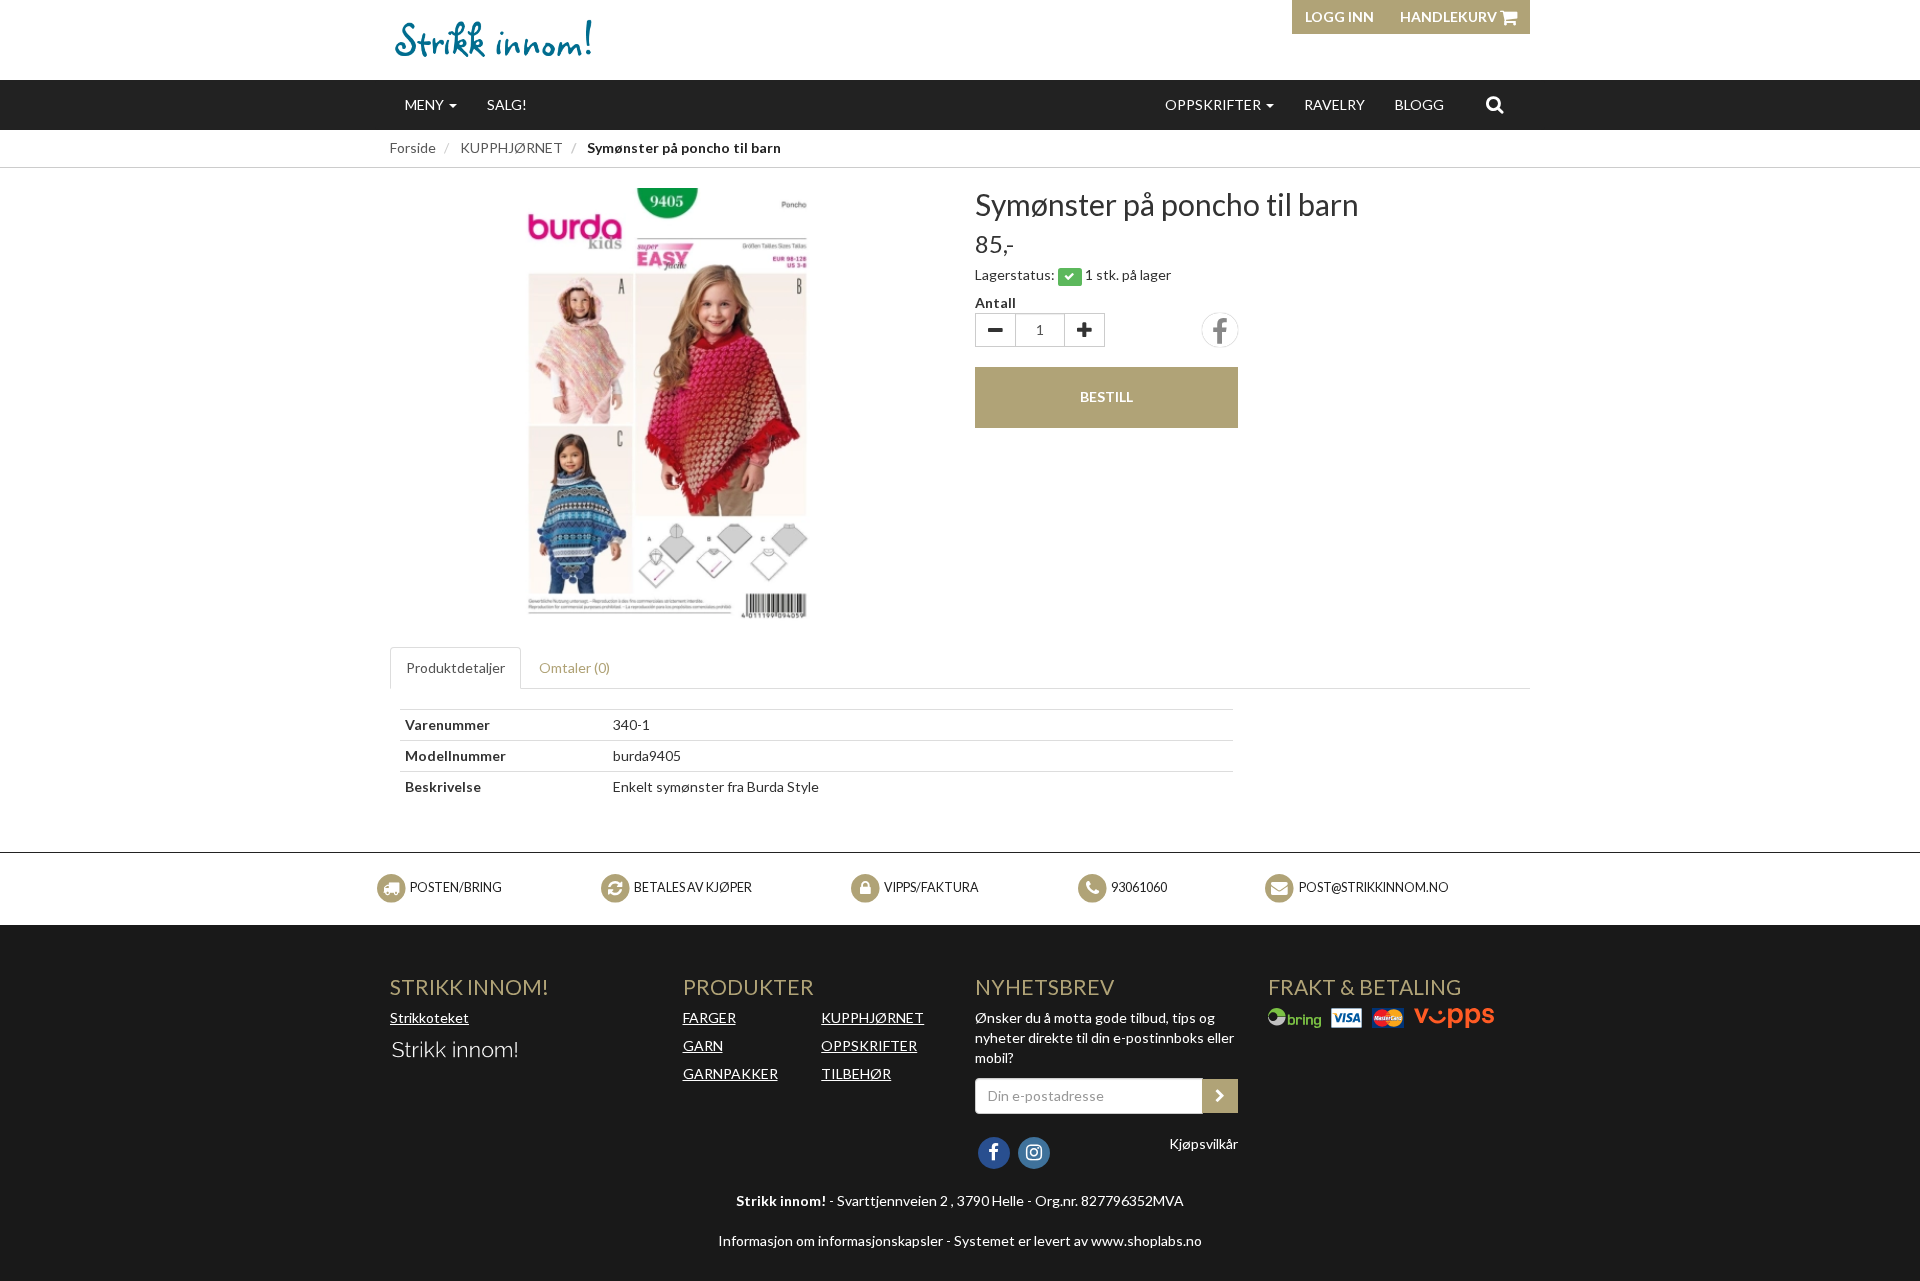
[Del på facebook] (1220, 336)
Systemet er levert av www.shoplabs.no (1078, 1240)
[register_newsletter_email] (1220, 1096)
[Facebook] (995, 1150)
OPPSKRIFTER (1214, 104)
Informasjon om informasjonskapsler (830, 1240)
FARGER (709, 1017)
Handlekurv (1450, 16)
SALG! (507, 104)
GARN (703, 1045)
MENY (426, 104)
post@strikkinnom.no (1374, 887)
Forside (413, 147)
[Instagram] (1033, 1150)
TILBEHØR (856, 1073)
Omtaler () (574, 667)
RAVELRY (1334, 104)
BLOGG (1419, 104)
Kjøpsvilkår (1203, 1143)
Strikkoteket (429, 1017)
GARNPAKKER (730, 1073)
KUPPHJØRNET (511, 147)
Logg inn (1339, 16)
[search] (1494, 104)
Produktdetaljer (455, 667)
